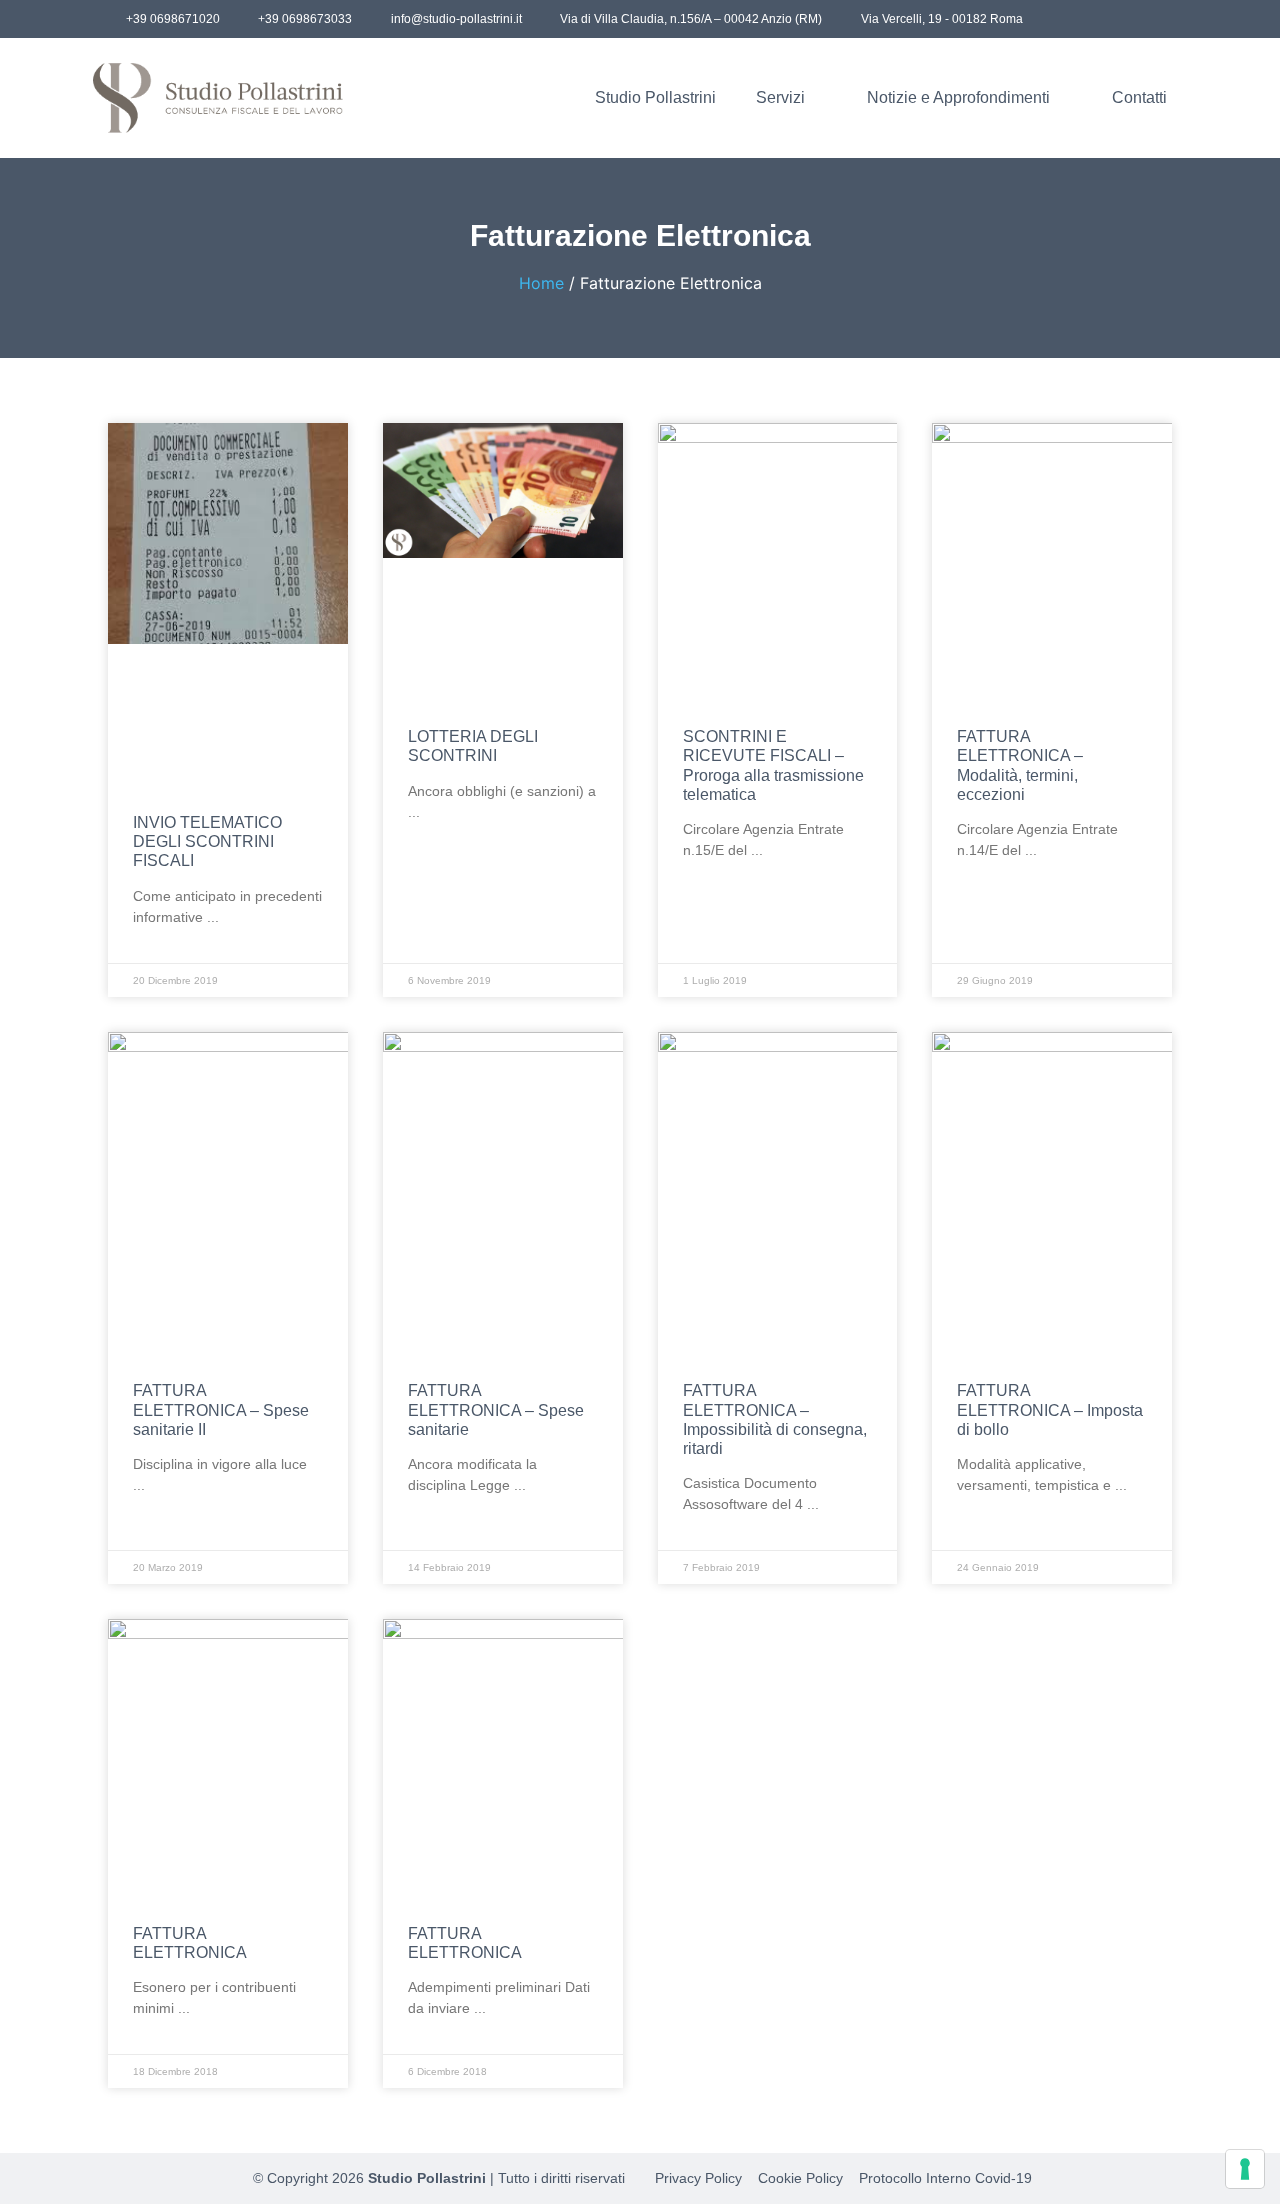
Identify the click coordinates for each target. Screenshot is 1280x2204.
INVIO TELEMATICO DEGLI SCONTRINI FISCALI (207, 841)
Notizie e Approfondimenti (958, 97)
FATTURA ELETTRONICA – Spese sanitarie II (221, 1409)
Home (541, 283)
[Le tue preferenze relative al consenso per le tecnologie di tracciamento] (1245, 2169)
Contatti (1139, 97)
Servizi (780, 97)
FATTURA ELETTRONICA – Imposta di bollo (1050, 1409)
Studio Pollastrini (655, 97)
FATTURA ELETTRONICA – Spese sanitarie (496, 1409)
